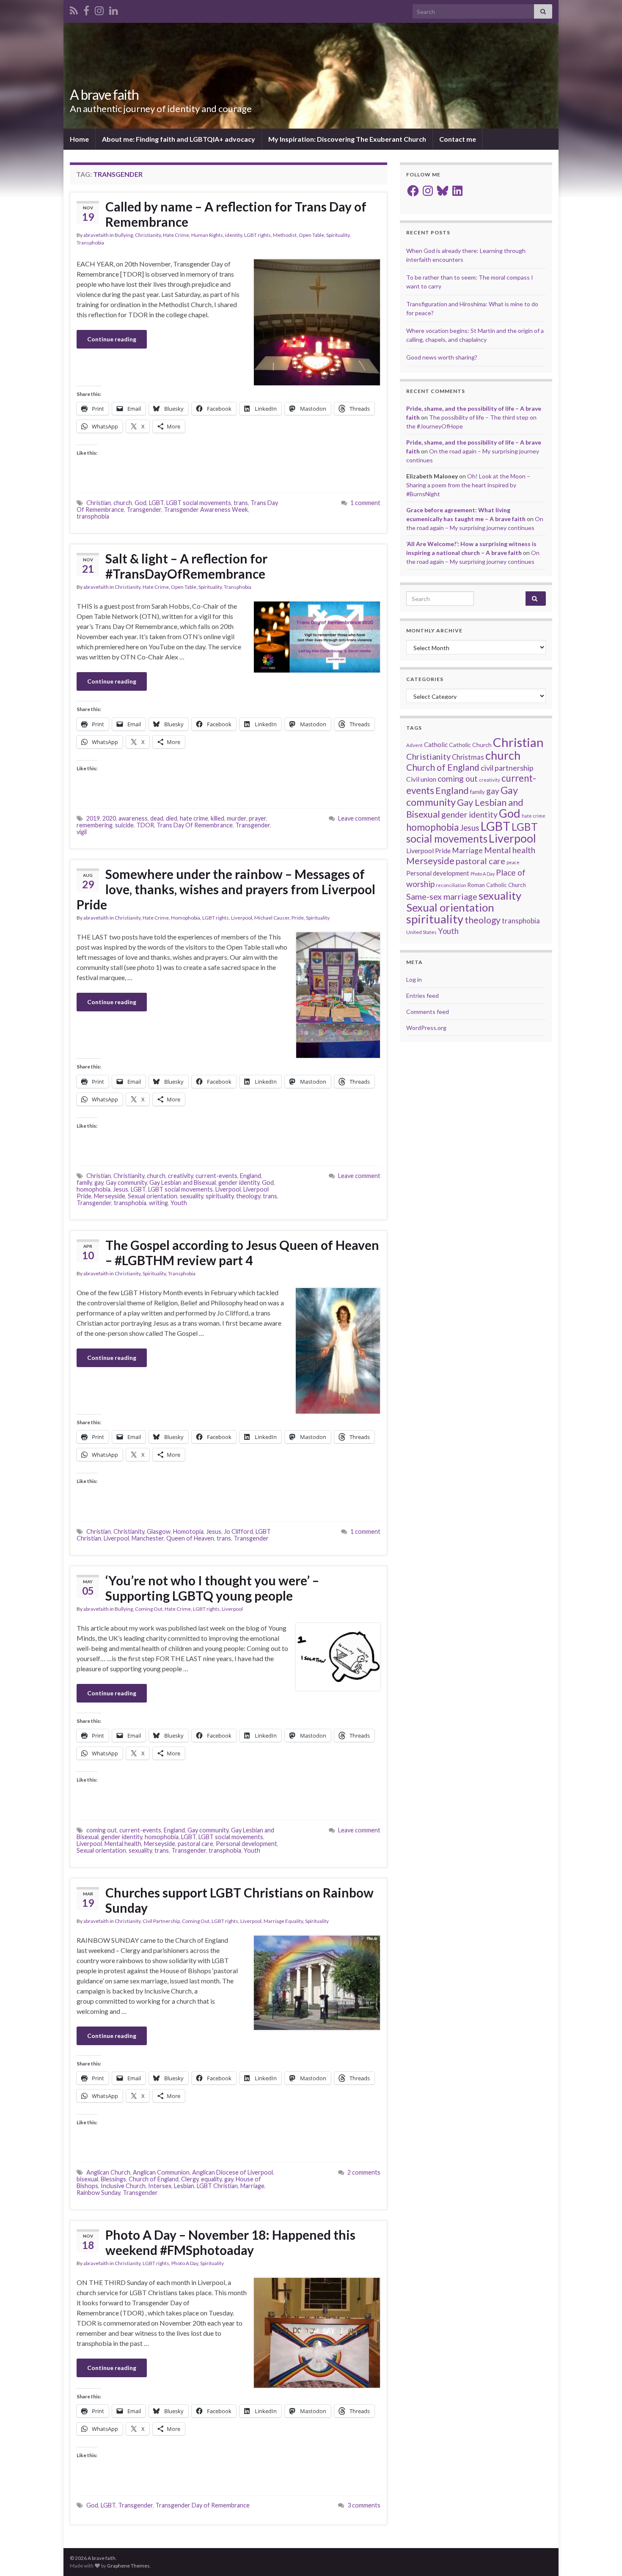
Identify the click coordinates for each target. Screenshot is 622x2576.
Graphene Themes (128, 2566)
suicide (124, 825)
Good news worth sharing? (442, 357)
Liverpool (242, 918)
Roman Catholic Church (497, 885)
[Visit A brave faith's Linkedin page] (114, 9)
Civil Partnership (161, 1921)
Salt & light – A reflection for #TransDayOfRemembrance (186, 566)
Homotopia (188, 1531)
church (123, 503)
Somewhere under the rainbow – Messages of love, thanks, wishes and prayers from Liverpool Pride (226, 889)
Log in (414, 979)
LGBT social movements (199, 503)
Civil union (421, 779)
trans (241, 503)
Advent (414, 745)
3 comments (364, 2505)
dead (157, 818)
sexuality (191, 1196)
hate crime (194, 818)
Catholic (436, 744)
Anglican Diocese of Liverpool (233, 2172)
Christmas (468, 757)
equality (211, 2179)
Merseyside (110, 1196)
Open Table (311, 235)
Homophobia (186, 918)
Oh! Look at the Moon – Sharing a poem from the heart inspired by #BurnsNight (468, 485)
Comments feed (428, 1012)
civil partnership (507, 768)
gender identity (239, 1182)
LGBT (156, 503)
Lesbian (184, 2186)
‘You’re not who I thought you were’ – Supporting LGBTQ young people (212, 1588)
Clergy (190, 2179)
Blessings (113, 2179)
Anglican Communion (161, 2172)
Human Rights (207, 235)
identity (234, 235)
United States (421, 932)
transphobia (93, 516)
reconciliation (451, 885)
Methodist (285, 235)
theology (248, 1196)
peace (513, 862)
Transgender (144, 509)
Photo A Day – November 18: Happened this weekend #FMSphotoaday (230, 2242)
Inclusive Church (123, 2186)
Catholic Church (470, 745)
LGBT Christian (217, 2186)
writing (158, 1203)
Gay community (126, 1182)
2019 (93, 818)
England (250, 1176)
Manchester (148, 1538)
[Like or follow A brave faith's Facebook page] (86, 9)
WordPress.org (426, 1028)
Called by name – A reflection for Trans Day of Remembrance (236, 214)
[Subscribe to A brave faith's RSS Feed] (74, 9)
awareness (133, 818)
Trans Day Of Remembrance (195, 825)
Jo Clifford (238, 1531)
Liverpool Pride (428, 850)
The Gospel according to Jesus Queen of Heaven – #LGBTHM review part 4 (242, 1252)
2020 (109, 818)
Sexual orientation (153, 1196)
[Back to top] (603, 2557)
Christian (99, 503)
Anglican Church (108, 2172)
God (140, 503)
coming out (102, 1830)
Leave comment (359, 818)
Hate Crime (176, 235)
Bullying (124, 235)
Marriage (252, 2186)
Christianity (148, 235)
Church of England (154, 2179)
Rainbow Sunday (98, 2193)
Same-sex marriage (442, 896)
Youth (179, 1203)
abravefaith (96, 235)
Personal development (246, 1844)
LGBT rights (257, 235)
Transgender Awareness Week (206, 509)
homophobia (94, 1189)
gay (99, 1182)
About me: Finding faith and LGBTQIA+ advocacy (179, 139)
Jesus (121, 1189)
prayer (257, 818)
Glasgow (159, 1531)
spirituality (220, 1196)
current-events (216, 1176)
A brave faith (104, 95)
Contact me (458, 139)
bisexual (87, 2179)
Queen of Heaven (190, 1538)
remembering (95, 825)
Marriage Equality (283, 1921)
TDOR (145, 825)
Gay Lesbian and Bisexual (183, 1182)
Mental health (123, 1844)
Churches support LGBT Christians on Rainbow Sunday (239, 1900)
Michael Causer (272, 918)
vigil (82, 832)
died (172, 818)
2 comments (364, 2172)
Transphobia (90, 243)
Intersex (160, 2186)
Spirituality (338, 235)
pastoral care (195, 1844)
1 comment (365, 503)
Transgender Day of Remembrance (202, 2505)
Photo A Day (185, 2263)
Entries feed (422, 996)
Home (79, 139)
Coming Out (149, 1609)
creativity (180, 1176)
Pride (298, 918)
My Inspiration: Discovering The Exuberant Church (347, 139)
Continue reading (112, 339)
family (84, 1182)
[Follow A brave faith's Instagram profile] (99, 9)
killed (217, 818)
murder (237, 818)
